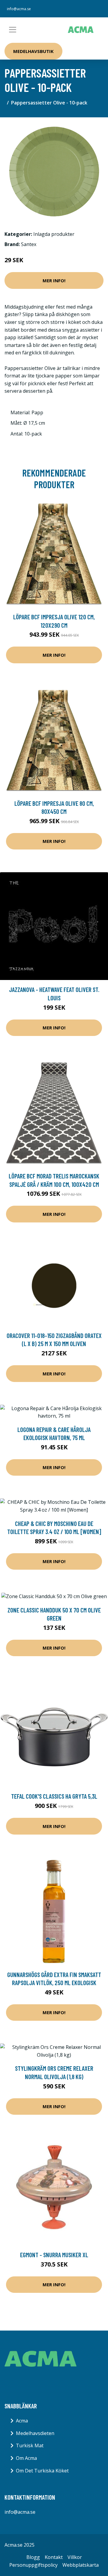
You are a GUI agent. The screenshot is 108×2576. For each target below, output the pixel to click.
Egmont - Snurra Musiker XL (54, 2255)
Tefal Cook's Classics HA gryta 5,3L (54, 1796)
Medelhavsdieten (35, 2433)
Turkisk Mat (30, 2445)
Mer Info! (54, 280)
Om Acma (26, 2458)
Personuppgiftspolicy (33, 2565)
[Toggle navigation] (13, 30)
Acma (22, 2421)
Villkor (75, 2557)
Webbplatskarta (81, 2565)
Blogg (33, 2557)
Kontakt (54, 2557)
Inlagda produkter (54, 234)
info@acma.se (19, 9)
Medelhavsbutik (33, 51)
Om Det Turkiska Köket (42, 2471)
